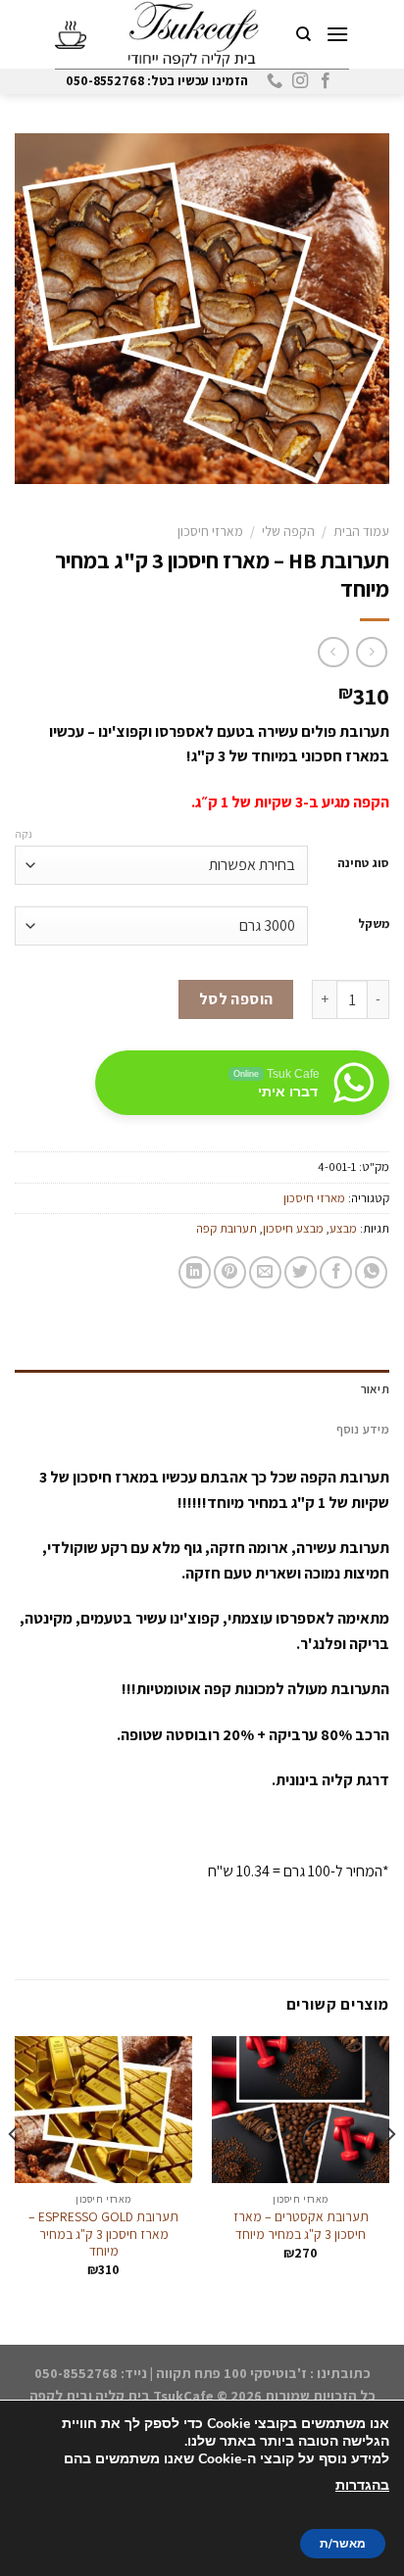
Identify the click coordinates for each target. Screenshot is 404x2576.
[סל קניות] (71, 34)
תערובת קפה (227, 1228)
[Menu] (336, 34)
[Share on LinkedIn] (195, 1272)
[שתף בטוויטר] (301, 1272)
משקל (374, 924)
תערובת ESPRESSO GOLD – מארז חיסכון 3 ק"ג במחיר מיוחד (103, 2234)
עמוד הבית (361, 531)
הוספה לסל (236, 999)
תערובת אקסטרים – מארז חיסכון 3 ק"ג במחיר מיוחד (301, 2226)
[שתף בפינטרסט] (230, 1272)
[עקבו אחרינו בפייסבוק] (326, 81)
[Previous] (390, 2174)
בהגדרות (362, 2485)
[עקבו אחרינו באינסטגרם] (300, 81)
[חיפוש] (303, 34)
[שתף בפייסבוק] (336, 1272)
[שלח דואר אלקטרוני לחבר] (265, 1272)
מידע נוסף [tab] (363, 1429)
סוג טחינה (363, 863)
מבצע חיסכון (293, 1228)
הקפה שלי (288, 531)
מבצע (343, 1228)
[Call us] (275, 81)
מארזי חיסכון (210, 531)
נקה (24, 834)
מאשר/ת (343, 2544)
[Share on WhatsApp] (371, 1272)
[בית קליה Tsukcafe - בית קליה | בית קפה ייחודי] (193, 34)
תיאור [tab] (375, 1389)
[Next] (14, 2174)
